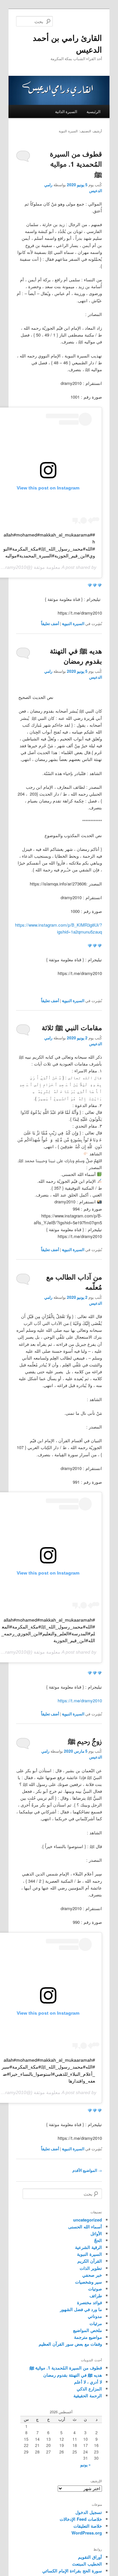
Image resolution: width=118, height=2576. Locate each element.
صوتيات (95, 2289)
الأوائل (96, 2233)
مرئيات (96, 2323)
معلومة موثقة (47, 567)
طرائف (96, 2295)
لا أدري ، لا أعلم (88, 2382)
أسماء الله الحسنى (85, 2227)
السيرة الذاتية (66, 111)
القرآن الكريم (90, 2261)
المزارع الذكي (89, 2389)
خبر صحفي (92, 2275)
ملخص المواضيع (88, 2330)
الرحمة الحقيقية (88, 2395)
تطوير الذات (91, 2268)
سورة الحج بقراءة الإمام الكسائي (72, 2571)
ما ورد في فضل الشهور (81, 2309)
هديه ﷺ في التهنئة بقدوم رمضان (76, 656)
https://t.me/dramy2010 (80, 1701)
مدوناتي (95, 2316)
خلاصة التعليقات (88, 2526)
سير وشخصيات (88, 2282)
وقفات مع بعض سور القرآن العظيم (70, 2344)
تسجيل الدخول (89, 2512)
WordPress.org (87, 2533)
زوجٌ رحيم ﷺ (85, 1741)
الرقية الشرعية (88, 2247)
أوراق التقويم (90, 2557)
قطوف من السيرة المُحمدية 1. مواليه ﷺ (76, 164)
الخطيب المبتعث (87, 2564)
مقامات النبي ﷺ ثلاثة (72, 1027)
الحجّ (98, 2240)
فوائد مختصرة (89, 2302)
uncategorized (88, 2220)
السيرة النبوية (73, 623)
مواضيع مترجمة (88, 2337)
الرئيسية (93, 111)
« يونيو (86, 2465)
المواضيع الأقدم (87, 2170)
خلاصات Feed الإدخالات (81, 2519)
